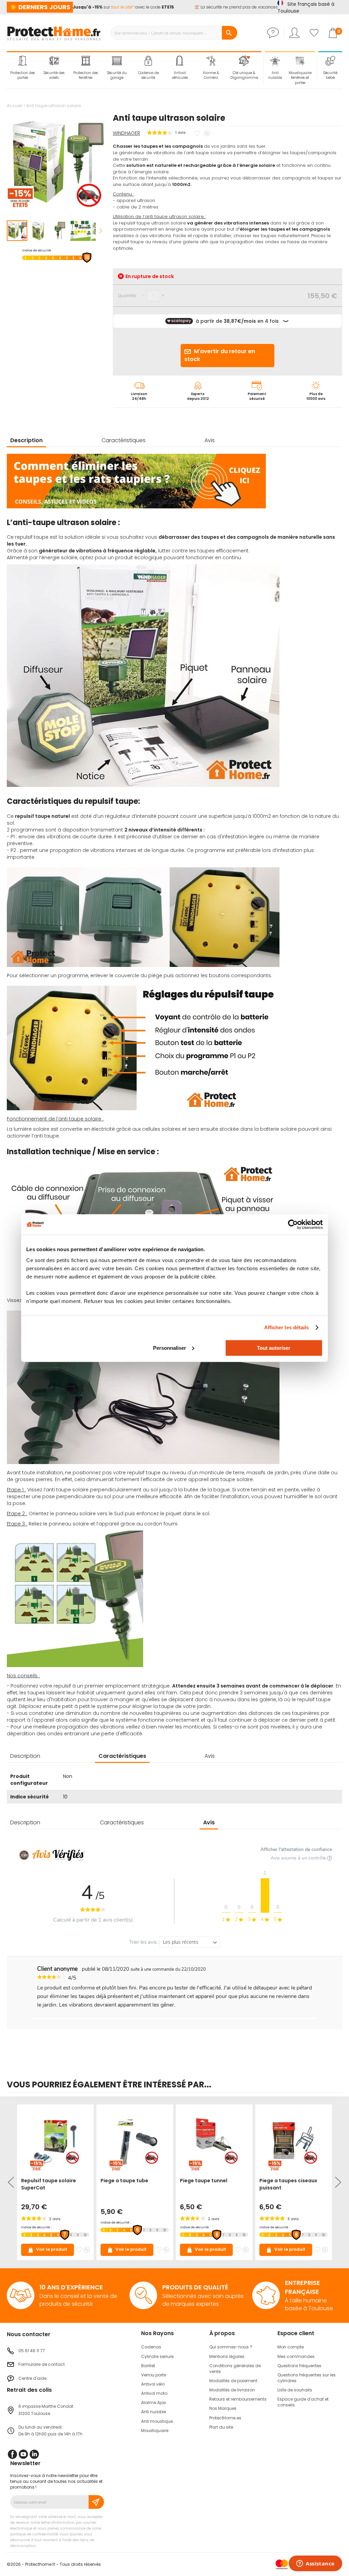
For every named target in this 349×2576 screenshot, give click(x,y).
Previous (12, 2182)
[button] (39, 231)
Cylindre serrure (157, 2356)
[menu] (134, 68)
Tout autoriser (274, 1348)
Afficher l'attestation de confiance (296, 1849)
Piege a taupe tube (124, 2181)
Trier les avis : (144, 1942)
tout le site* (105, 7)
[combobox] (174, 33)
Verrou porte (154, 2375)
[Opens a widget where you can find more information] (315, 2564)
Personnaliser (170, 1348)
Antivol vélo (153, 2384)
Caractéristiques (124, 440)
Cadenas (151, 2347)
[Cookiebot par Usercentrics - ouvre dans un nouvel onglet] (293, 1225)
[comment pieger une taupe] (136, 507)
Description (26, 440)
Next (337, 2182)
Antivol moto (154, 2393)
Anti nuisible (154, 2412)
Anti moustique (157, 2421)
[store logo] (54, 33)
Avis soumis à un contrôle (299, 1858)
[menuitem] (22, 68)
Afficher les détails (287, 1327)
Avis (210, 440)
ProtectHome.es (225, 2418)
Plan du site (221, 2427)
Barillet (148, 2366)
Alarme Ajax (154, 2403)
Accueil (14, 106)
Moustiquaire (155, 2430)
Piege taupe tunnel (204, 2181)
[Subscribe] (96, 2502)
